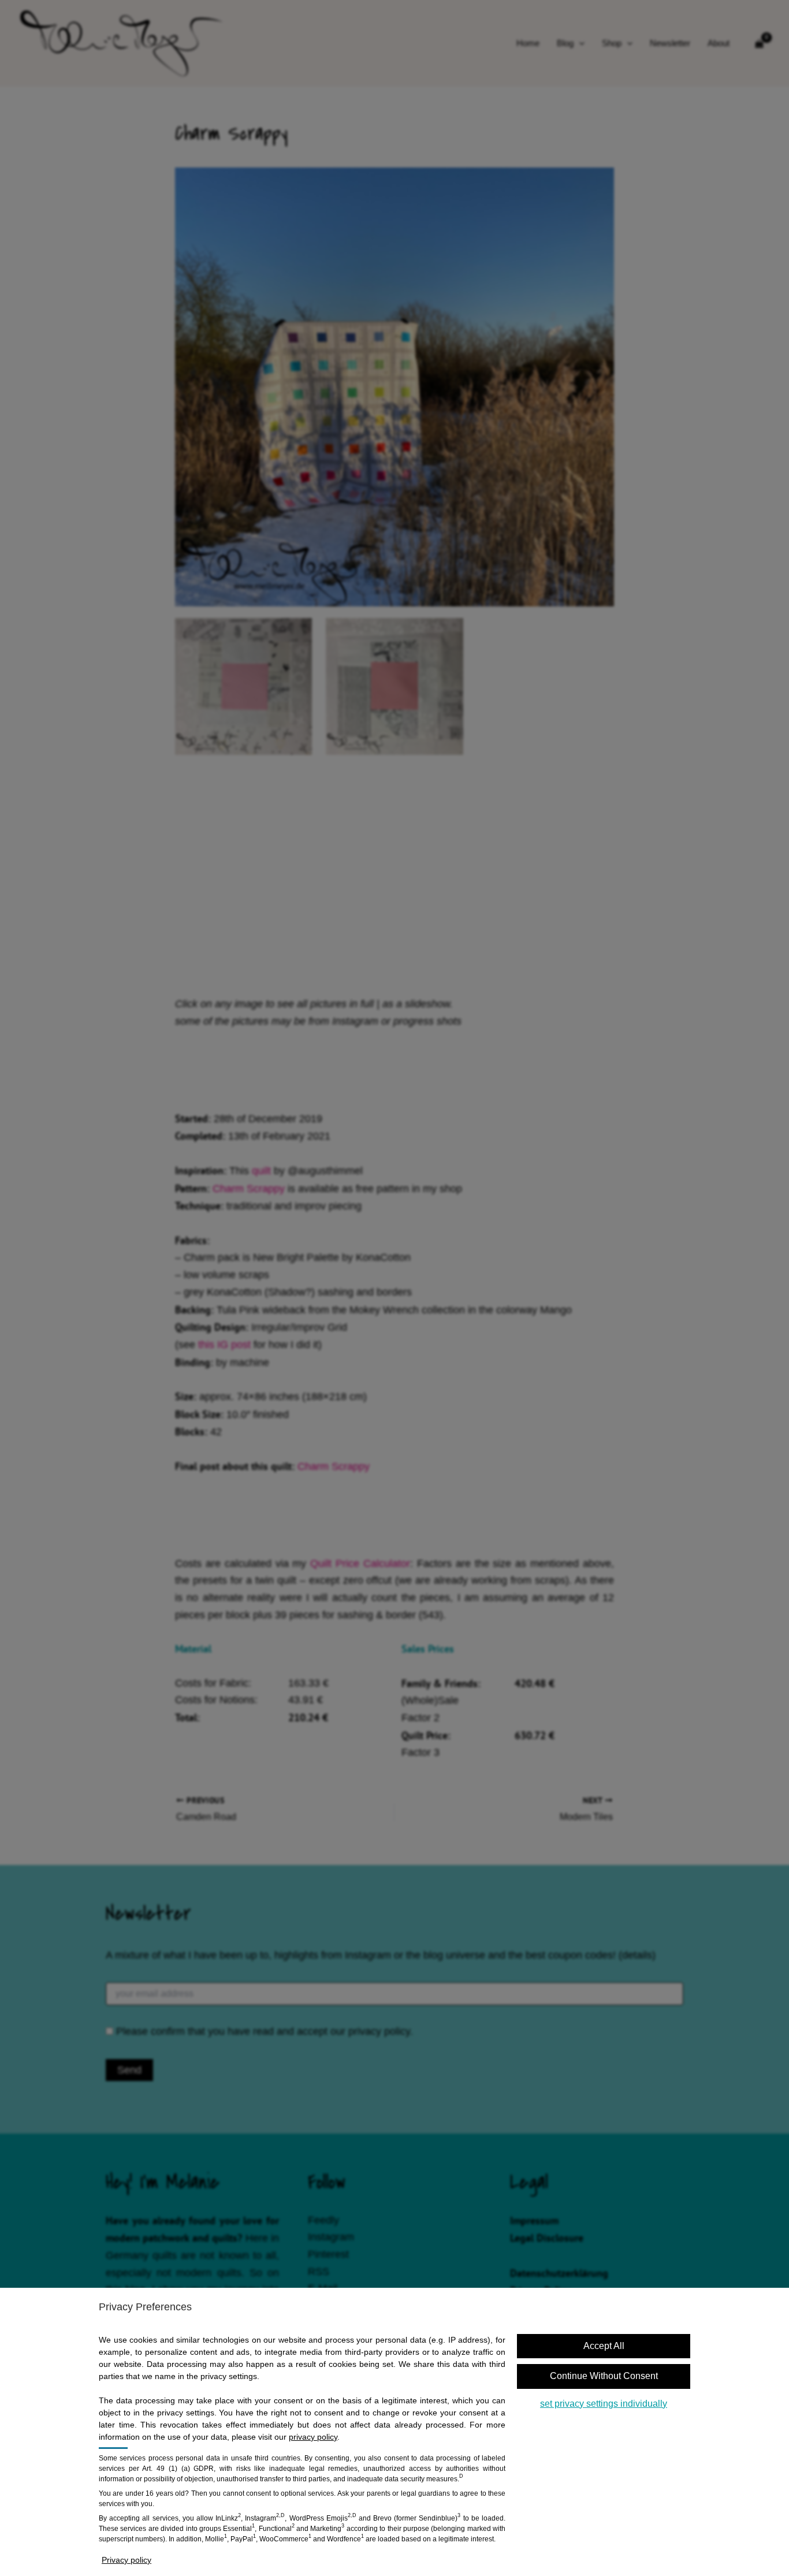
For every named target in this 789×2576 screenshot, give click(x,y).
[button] (604, 2346)
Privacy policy (126, 2560)
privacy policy (313, 2437)
